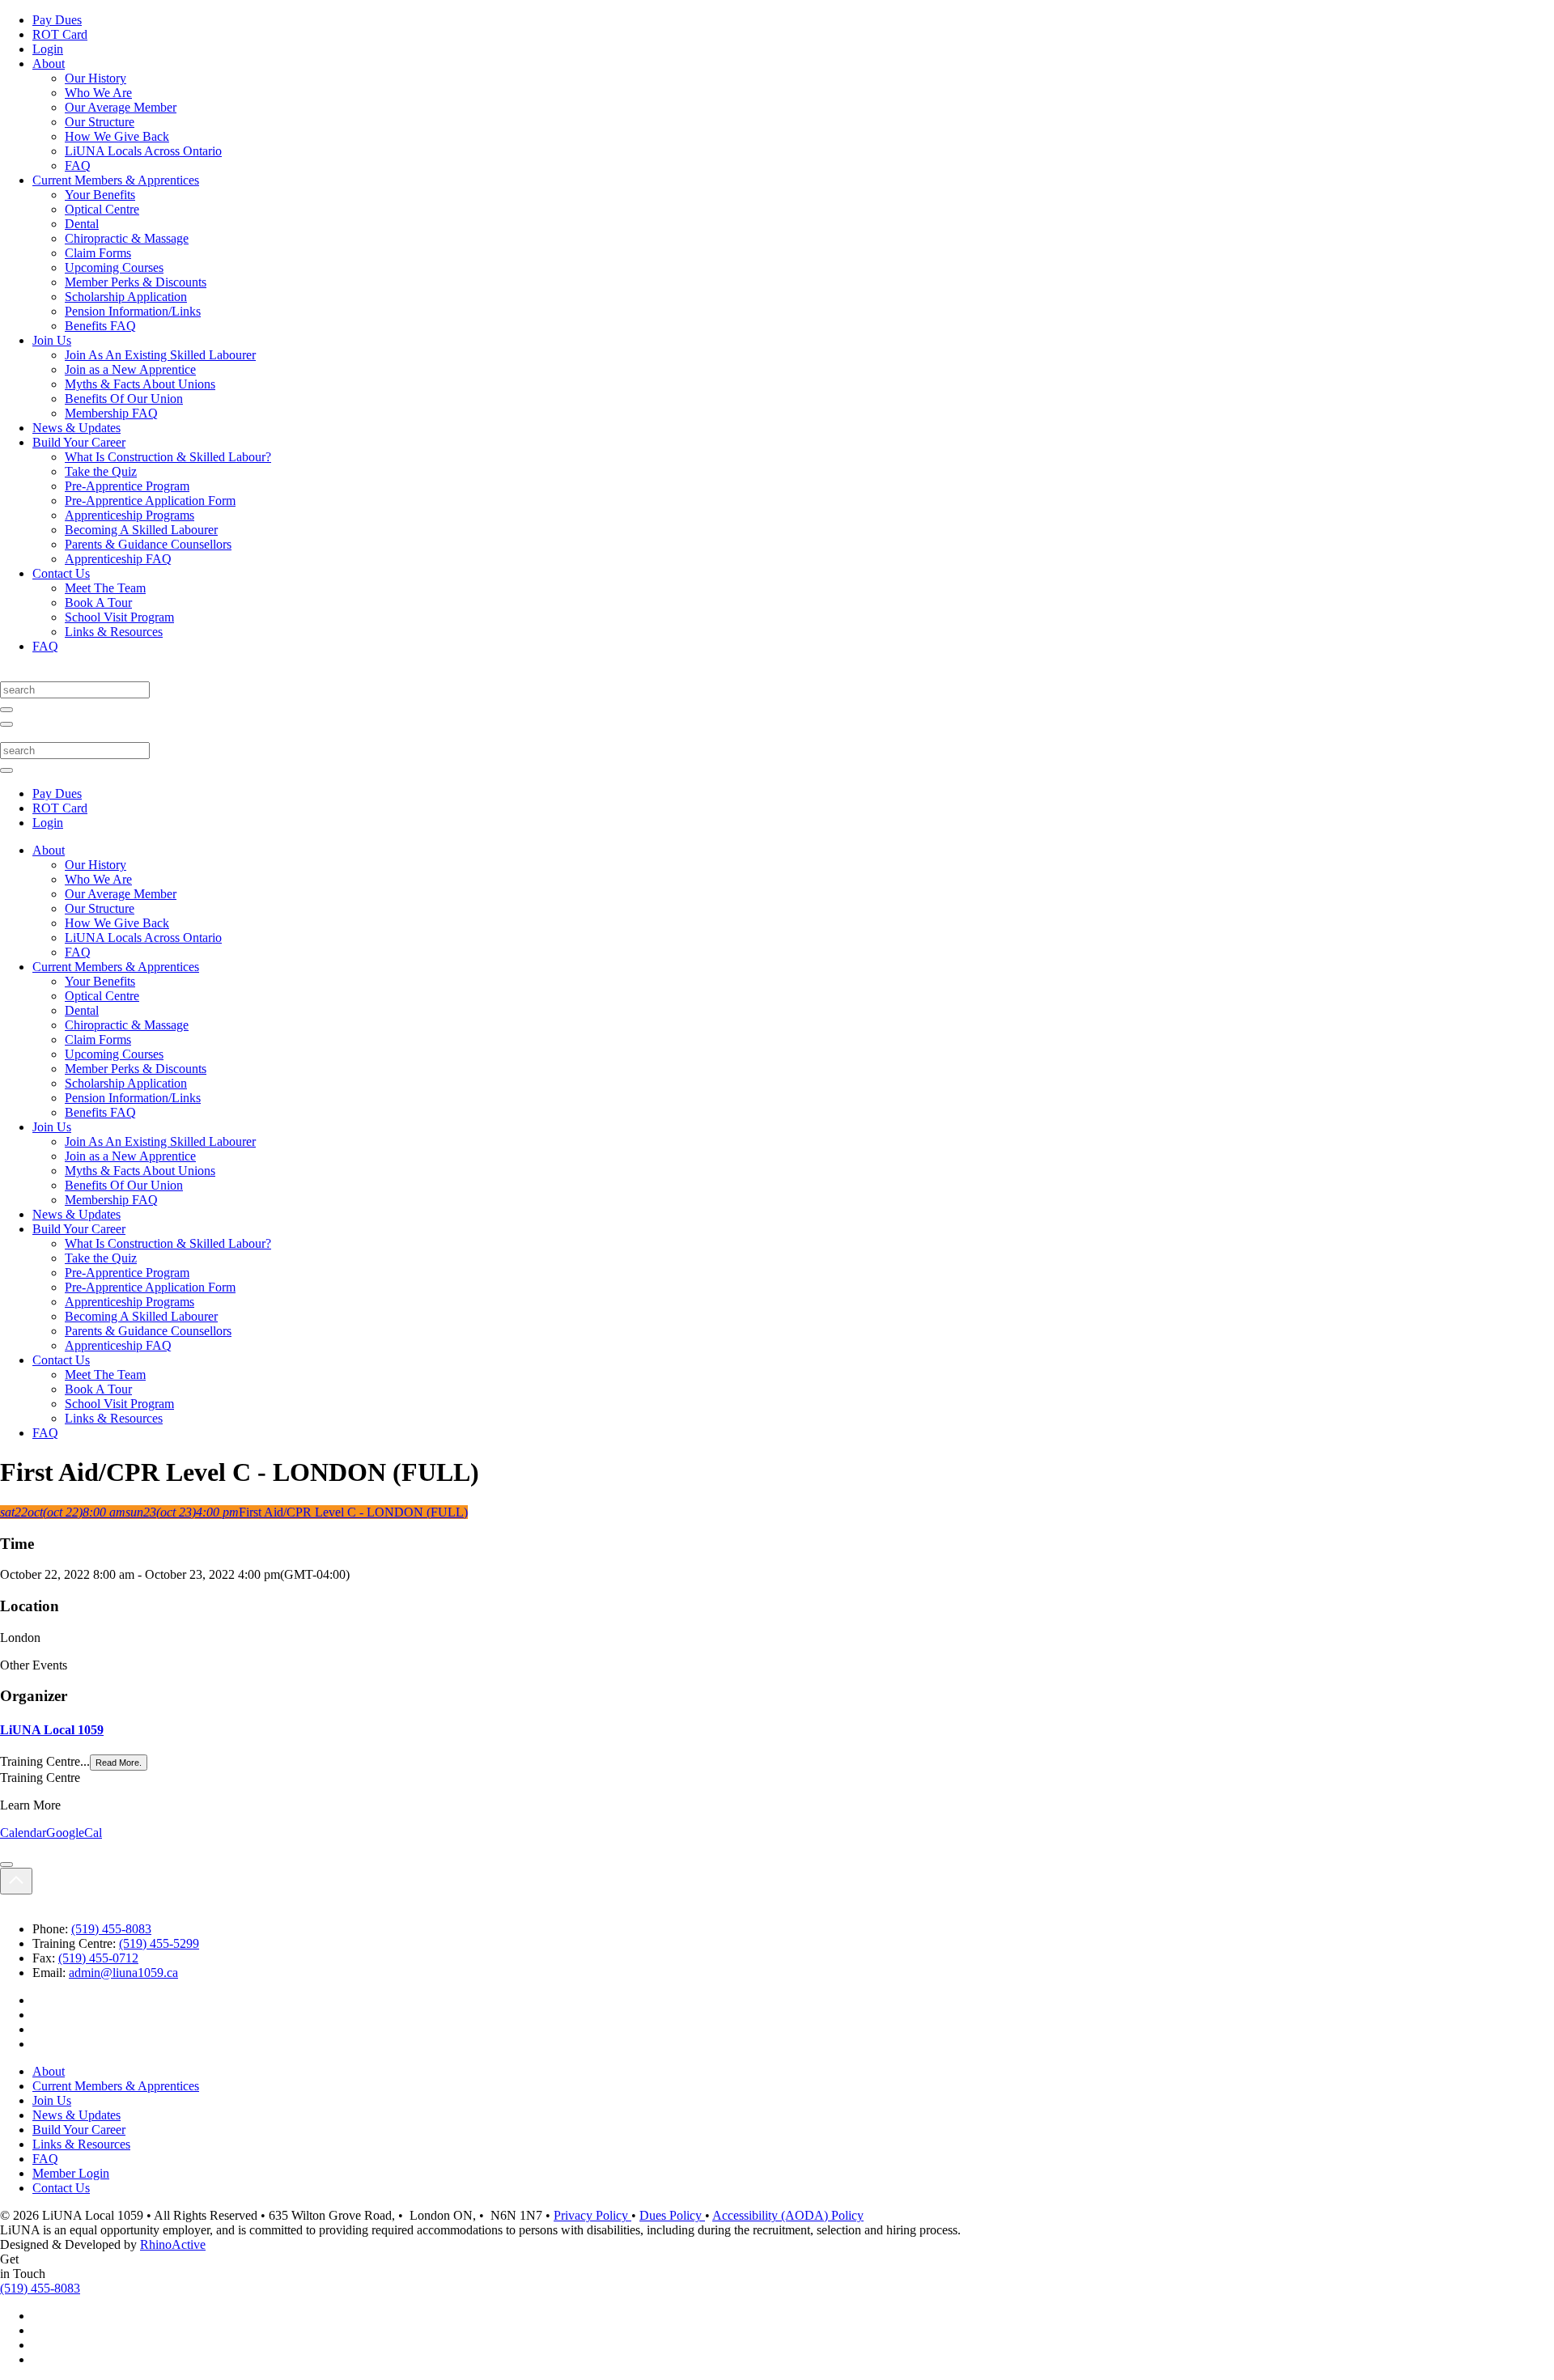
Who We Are (98, 93)
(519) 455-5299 (159, 1943)
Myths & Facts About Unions (140, 384)
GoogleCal (74, 1833)
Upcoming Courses (114, 267)
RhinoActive (173, 2244)
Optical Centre (102, 209)
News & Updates (76, 428)
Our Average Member (121, 107)
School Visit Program (119, 617)
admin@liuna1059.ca (123, 1973)
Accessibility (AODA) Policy (788, 2215)
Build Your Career (79, 442)
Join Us (52, 340)
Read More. (119, 1763)
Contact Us (61, 573)
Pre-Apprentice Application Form (150, 501)
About (49, 64)
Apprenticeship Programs (129, 515)
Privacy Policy (592, 2215)
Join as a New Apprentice (130, 369)
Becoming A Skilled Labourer (141, 530)
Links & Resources (114, 632)
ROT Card (60, 34)
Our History (96, 78)
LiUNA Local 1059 (52, 1730)
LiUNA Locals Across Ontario (143, 151)
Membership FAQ (111, 413)
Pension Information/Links (133, 311)
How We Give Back (117, 136)
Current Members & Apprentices (116, 180)
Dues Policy (672, 2215)
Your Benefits (100, 195)
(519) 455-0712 (98, 1958)
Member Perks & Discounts (136, 282)
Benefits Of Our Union (124, 399)
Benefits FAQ (100, 326)
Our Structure (100, 122)
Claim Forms (98, 253)
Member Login (71, 2173)
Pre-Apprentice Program (127, 486)
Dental (82, 224)
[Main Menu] (6, 724)
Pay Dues (57, 20)
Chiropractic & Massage (127, 238)
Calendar (23, 1833)
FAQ (78, 165)
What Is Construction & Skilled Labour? (168, 457)
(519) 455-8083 (111, 1929)
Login (48, 49)
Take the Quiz (101, 471)
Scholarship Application (126, 297)
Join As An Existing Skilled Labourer (160, 355)
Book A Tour (98, 602)
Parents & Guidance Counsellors (148, 544)
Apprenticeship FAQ (118, 559)
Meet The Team (105, 588)
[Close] (6, 1865)
